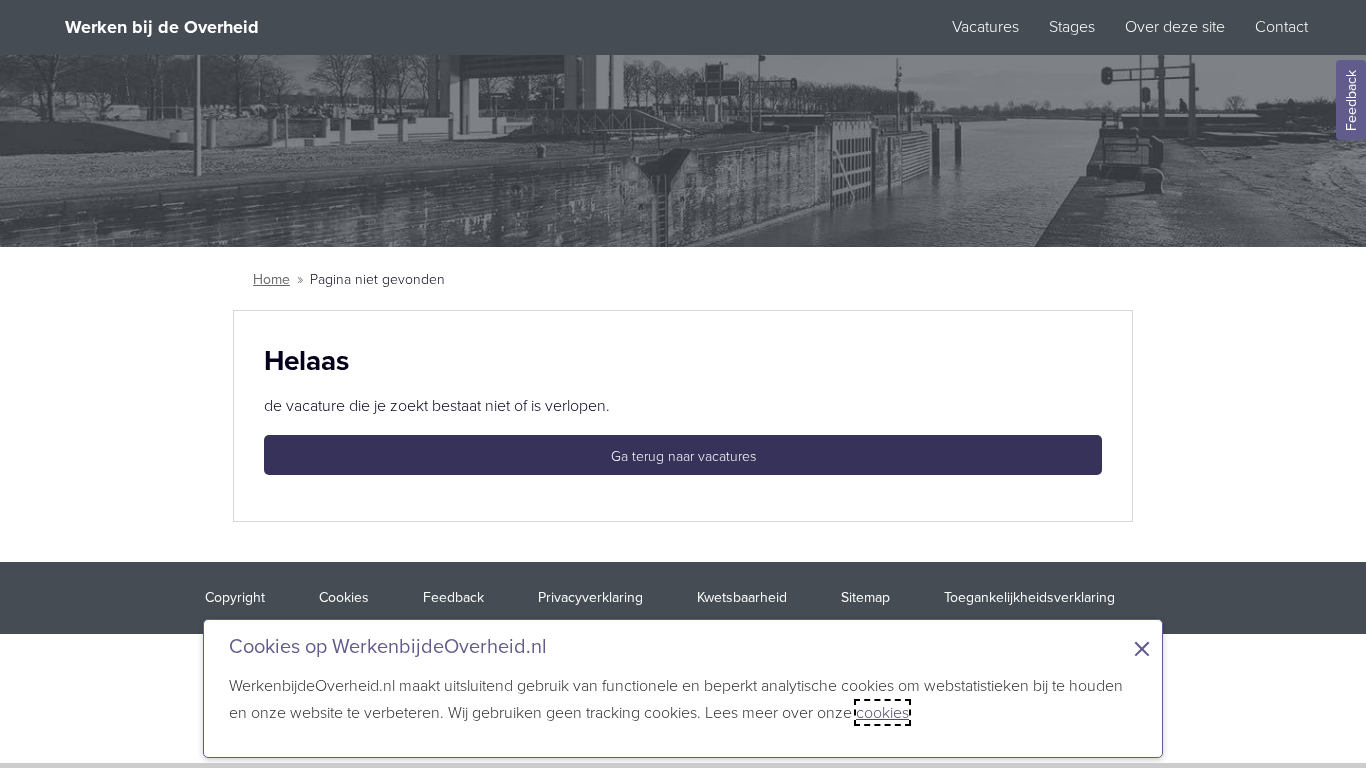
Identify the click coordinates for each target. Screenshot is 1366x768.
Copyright (235, 597)
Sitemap (865, 597)
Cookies (344, 597)
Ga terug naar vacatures (683, 456)
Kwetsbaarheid (742, 597)
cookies (882, 712)
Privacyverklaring (590, 597)
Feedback (1351, 100)
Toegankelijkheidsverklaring (1029, 597)
